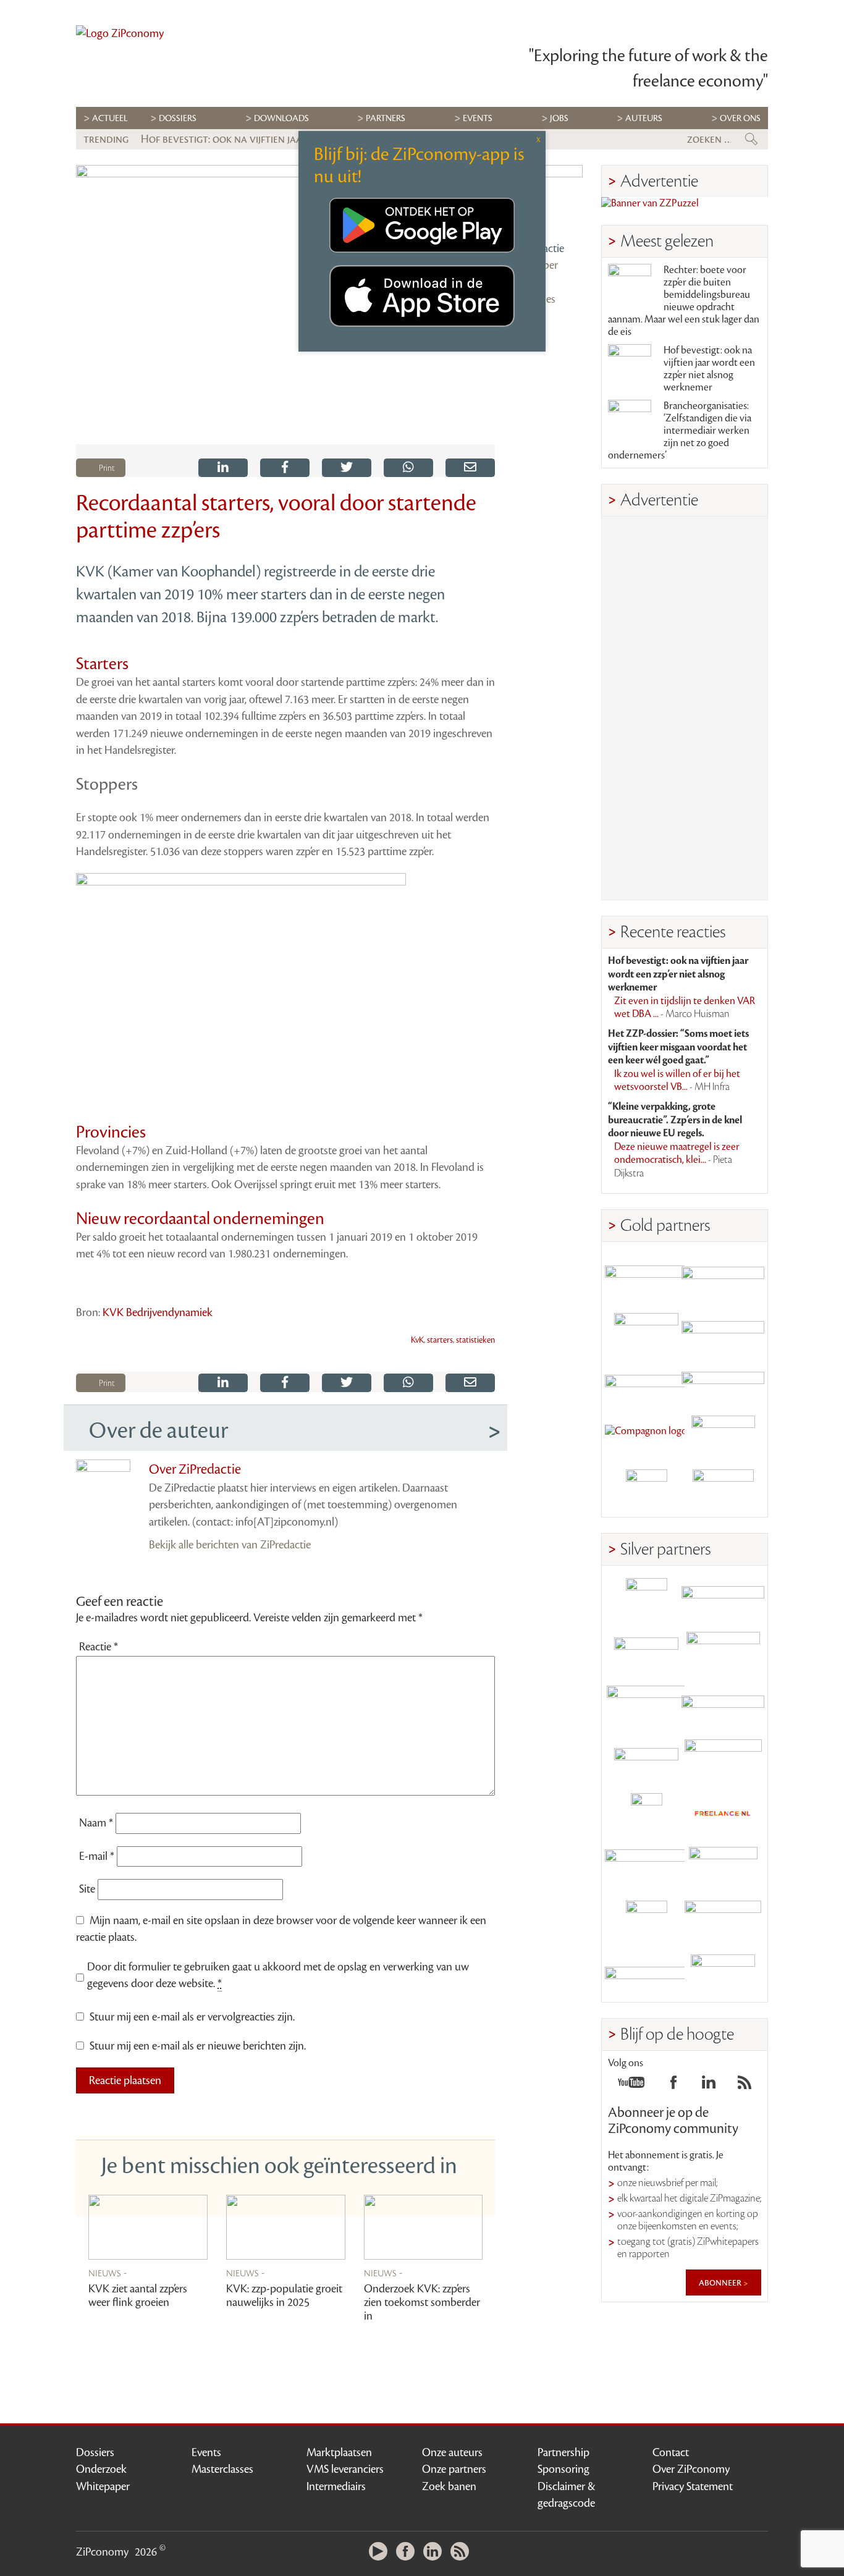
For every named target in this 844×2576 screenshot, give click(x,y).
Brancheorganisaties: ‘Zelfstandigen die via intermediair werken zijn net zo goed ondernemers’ (680, 431)
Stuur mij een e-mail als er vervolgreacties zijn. (192, 2017)
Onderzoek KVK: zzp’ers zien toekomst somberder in (422, 2302)
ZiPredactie (539, 248)
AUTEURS (644, 118)
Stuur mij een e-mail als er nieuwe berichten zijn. (198, 2046)
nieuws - (108, 2273)
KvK (417, 1340)
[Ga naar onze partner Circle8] (646, 1329)
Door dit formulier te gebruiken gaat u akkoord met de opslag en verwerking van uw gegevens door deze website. (278, 1975)
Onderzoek (101, 2469)
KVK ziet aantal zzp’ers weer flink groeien (138, 2295)
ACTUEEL (110, 118)
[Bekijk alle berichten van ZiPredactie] (548, 200)
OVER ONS (740, 118)
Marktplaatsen (339, 2452)
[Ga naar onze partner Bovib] (723, 1383)
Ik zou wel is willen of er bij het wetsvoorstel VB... (677, 1081)
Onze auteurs (452, 2452)
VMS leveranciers (345, 2469)
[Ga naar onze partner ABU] (723, 1868)
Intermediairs (336, 2486)
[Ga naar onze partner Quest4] (646, 1653)
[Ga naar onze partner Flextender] (723, 1329)
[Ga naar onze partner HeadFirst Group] (723, 1436)
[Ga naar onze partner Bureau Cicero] (646, 1921)
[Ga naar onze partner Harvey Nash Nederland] (646, 1490)
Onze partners (454, 2469)
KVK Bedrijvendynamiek (158, 1312)
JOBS (559, 118)
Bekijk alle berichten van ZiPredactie (230, 1545)
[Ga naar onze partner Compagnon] (646, 1436)
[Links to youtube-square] (631, 2086)
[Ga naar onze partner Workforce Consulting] (723, 1653)
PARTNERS (386, 118)
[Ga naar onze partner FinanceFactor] (723, 1275)
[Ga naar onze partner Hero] (723, 1490)
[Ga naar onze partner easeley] (723, 1599)
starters (440, 1340)
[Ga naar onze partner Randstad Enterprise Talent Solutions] (646, 1599)
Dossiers (178, 118)
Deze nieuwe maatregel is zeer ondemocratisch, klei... (677, 1160)
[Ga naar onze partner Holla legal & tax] (723, 1760)
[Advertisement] (685, 708)
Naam (96, 1823)
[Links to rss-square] (745, 2086)
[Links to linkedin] (709, 2086)
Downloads (281, 118)
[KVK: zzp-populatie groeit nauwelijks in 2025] (286, 2227)
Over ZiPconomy (691, 2469)
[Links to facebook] (673, 2086)
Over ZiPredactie (195, 1469)
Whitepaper (103, 2486)
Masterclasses (222, 2469)
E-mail (97, 1856)
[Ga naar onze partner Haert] (646, 1760)
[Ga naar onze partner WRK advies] (723, 1975)
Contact (671, 2452)
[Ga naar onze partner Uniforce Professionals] (723, 1921)
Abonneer (721, 2283)
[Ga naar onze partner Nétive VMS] (646, 1814)
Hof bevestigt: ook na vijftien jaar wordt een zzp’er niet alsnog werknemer (709, 369)
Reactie (99, 1647)
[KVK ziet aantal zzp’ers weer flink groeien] (148, 2227)
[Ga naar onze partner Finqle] (646, 1275)
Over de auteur (158, 1430)
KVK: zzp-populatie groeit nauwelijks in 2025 (284, 2295)
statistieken (475, 1340)
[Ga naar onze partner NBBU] (646, 1868)
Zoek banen (449, 2486)
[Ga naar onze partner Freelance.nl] (723, 1814)
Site (87, 1889)
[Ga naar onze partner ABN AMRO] (723, 1706)
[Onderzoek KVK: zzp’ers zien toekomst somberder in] (424, 2227)
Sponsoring (563, 2469)
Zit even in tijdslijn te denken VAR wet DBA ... (685, 1008)
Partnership (563, 2452)
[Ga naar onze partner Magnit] (646, 1383)
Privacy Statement (693, 2486)
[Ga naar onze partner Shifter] (646, 1706)
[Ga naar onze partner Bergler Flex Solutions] (646, 1975)
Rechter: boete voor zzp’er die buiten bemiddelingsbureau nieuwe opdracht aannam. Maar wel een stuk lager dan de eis (684, 301)
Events (206, 2452)
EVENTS (478, 118)
